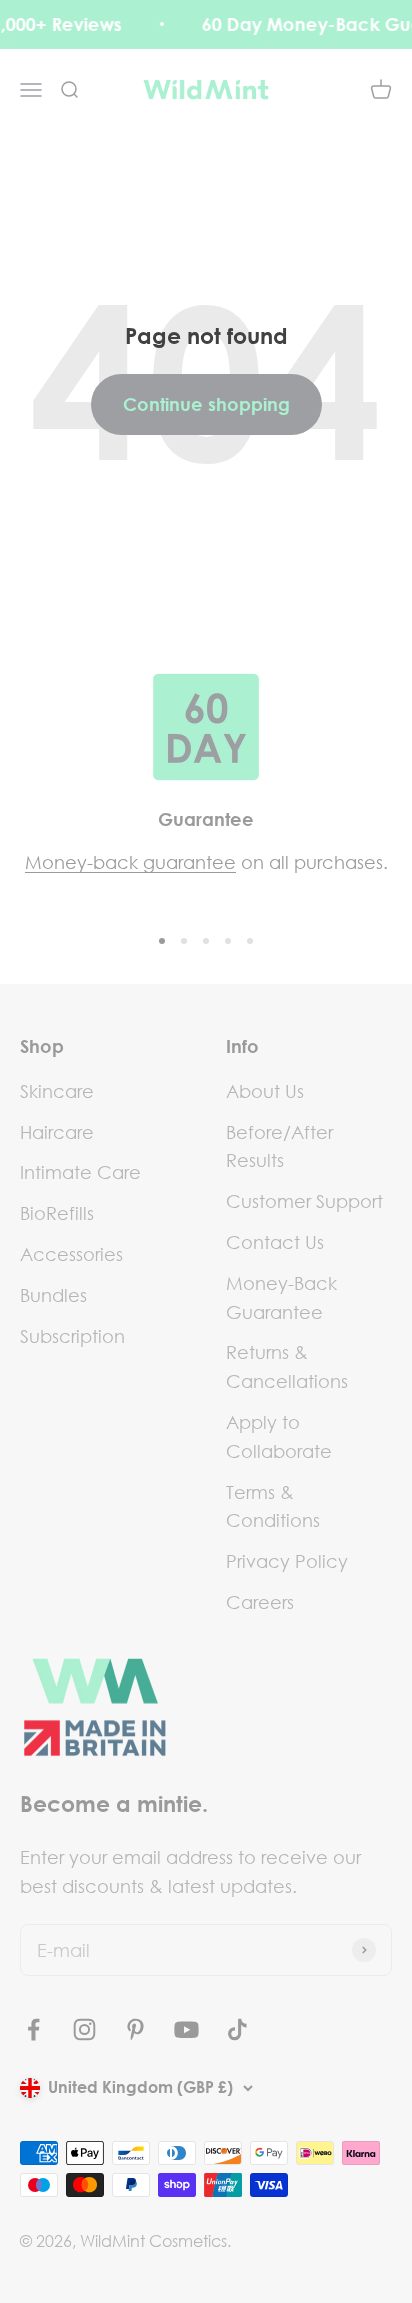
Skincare (57, 1091)
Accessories (71, 1254)
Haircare (57, 1132)
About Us (265, 1091)
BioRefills (57, 1213)
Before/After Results (279, 1146)
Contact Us (275, 1242)
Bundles (53, 1295)
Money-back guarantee (130, 862)
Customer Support (304, 1201)
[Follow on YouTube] (186, 2029)
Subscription (72, 1336)
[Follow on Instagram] (84, 2029)
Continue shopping (206, 404)
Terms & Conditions (273, 1506)
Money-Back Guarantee (281, 1297)
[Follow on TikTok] (237, 2029)
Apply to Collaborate (279, 1436)
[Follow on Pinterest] (135, 2029)
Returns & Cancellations (287, 1366)
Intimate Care (80, 1172)
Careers (260, 1602)
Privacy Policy (287, 1561)
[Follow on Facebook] (33, 2029)
